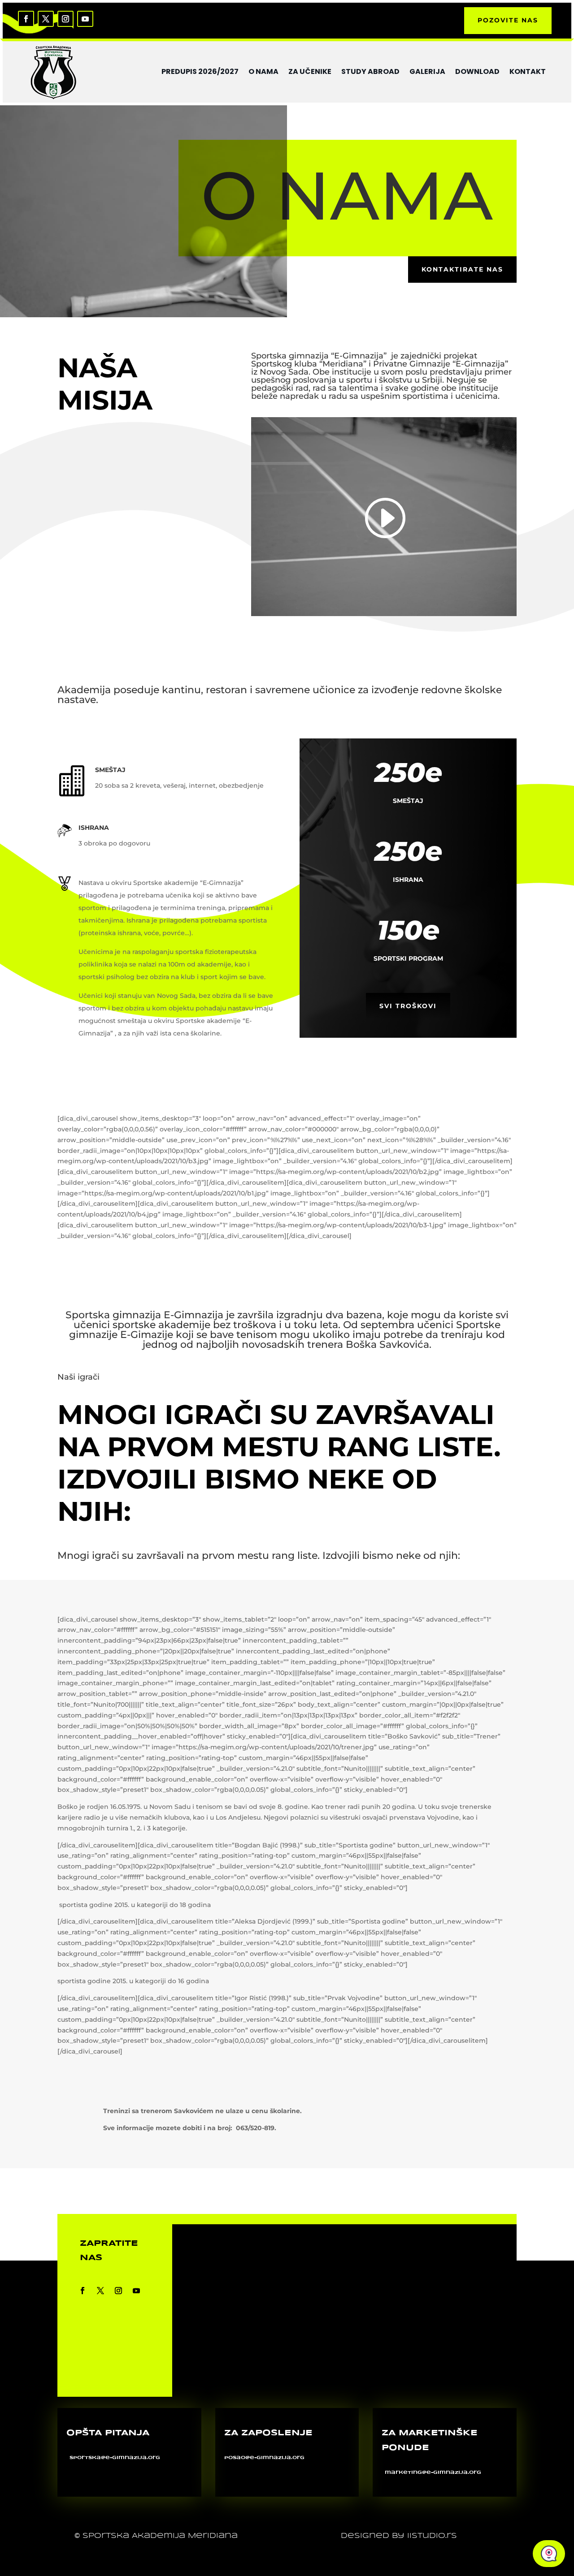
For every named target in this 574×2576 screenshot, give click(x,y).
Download (477, 71)
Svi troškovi (408, 1006)
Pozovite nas (508, 20)
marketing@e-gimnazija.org (433, 2472)
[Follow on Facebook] (26, 19)
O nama (263, 71)
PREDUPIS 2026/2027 (200, 71)
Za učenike (310, 71)
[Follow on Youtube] (85, 19)
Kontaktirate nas (462, 269)
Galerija (427, 71)
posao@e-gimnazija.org (264, 2458)
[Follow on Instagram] (65, 19)
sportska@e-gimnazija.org (115, 2458)
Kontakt (528, 71)
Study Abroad (370, 71)
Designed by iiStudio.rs (399, 2536)
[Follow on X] (46, 19)
